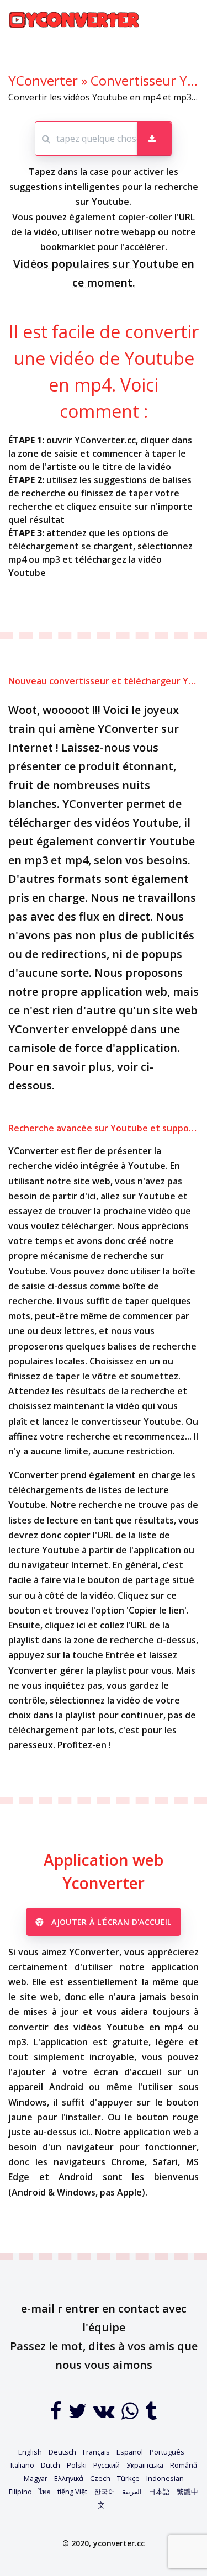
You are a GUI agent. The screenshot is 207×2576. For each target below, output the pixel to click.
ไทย (45, 2492)
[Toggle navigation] (183, 20)
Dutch (51, 2465)
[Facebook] (57, 2415)
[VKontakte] (105, 2415)
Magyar (36, 2478)
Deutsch (62, 2452)
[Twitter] (79, 2415)
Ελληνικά (69, 2478)
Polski (77, 2465)
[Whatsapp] (131, 2415)
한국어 (105, 2492)
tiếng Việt (72, 2492)
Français (96, 2452)
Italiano (22, 2465)
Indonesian (165, 2478)
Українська (145, 2465)
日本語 (159, 2492)
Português (167, 2452)
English (30, 2452)
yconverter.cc (119, 2543)
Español (130, 2452)
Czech (100, 2478)
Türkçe (128, 2478)
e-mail (38, 2308)
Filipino (20, 2492)
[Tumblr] (151, 2415)
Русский (107, 2465)
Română (184, 2465)
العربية (132, 2492)
